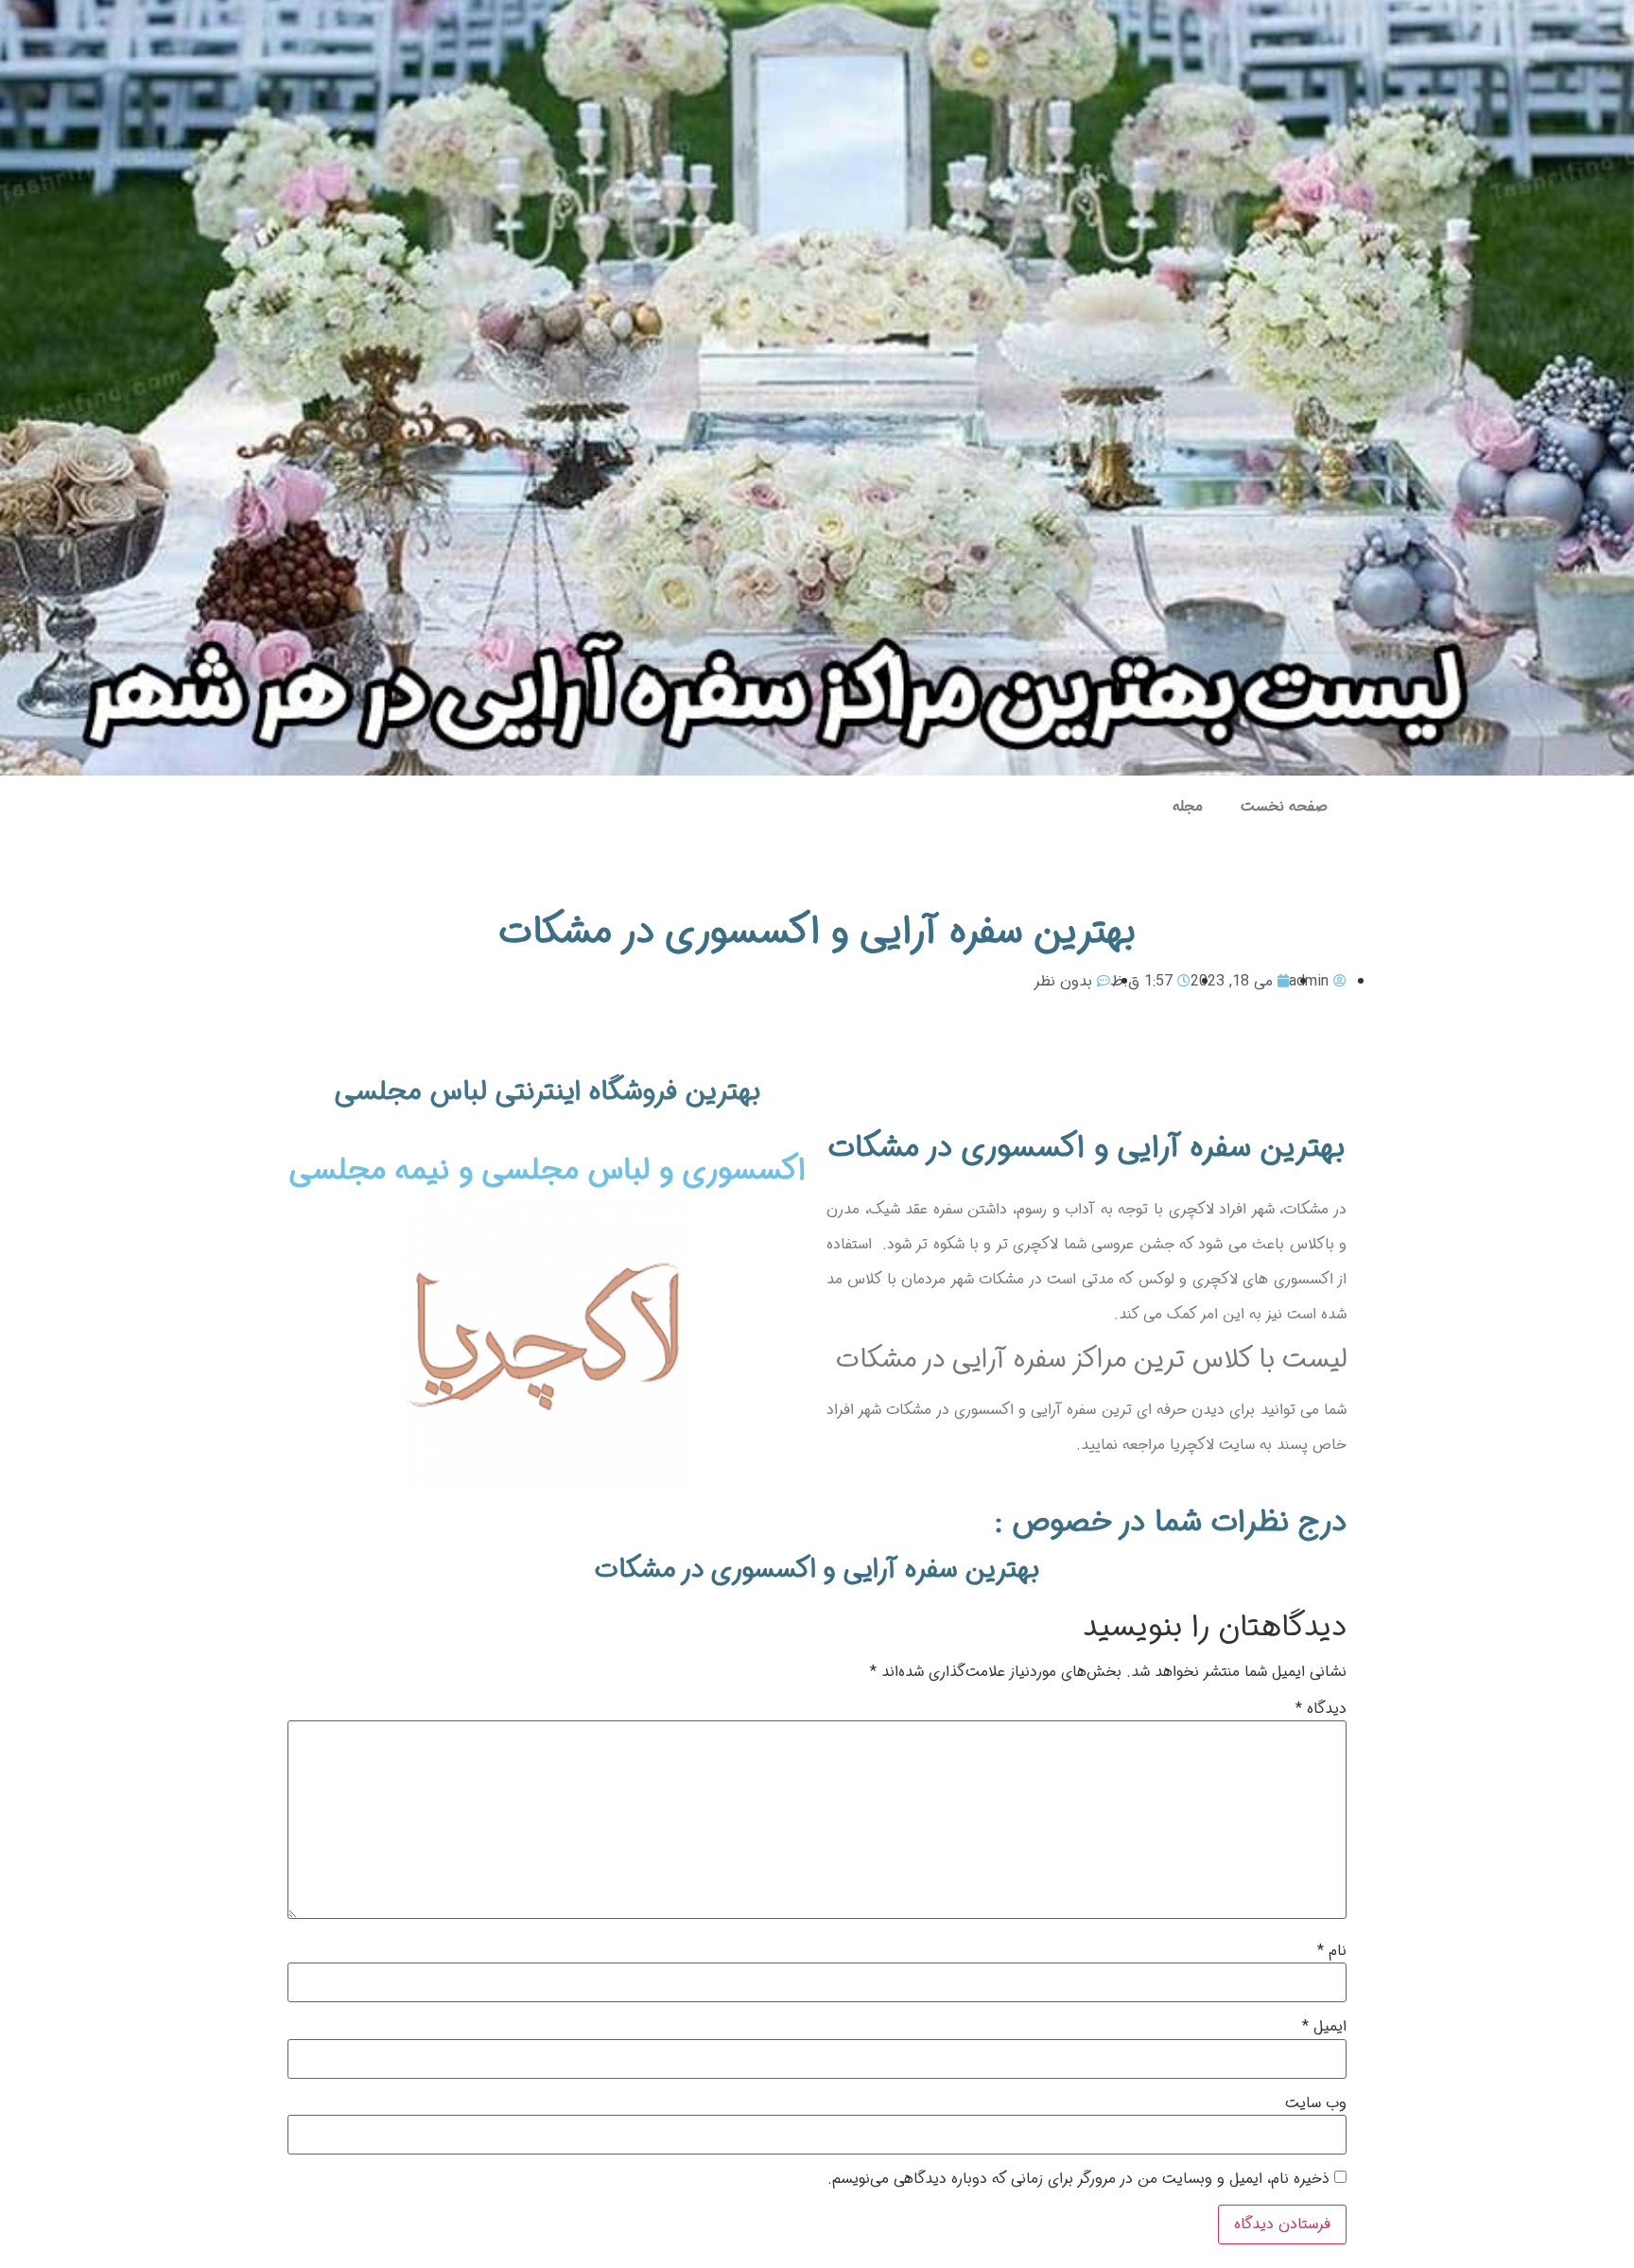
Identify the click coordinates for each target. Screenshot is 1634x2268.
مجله (1188, 806)
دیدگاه (1321, 1709)
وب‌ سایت (1316, 2103)
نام (1332, 1951)
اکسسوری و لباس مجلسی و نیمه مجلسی (548, 1171)
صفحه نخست (1284, 806)
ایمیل (1324, 2027)
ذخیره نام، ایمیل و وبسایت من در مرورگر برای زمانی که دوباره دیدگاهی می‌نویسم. (1078, 2179)
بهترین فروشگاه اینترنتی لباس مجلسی (548, 1092)
